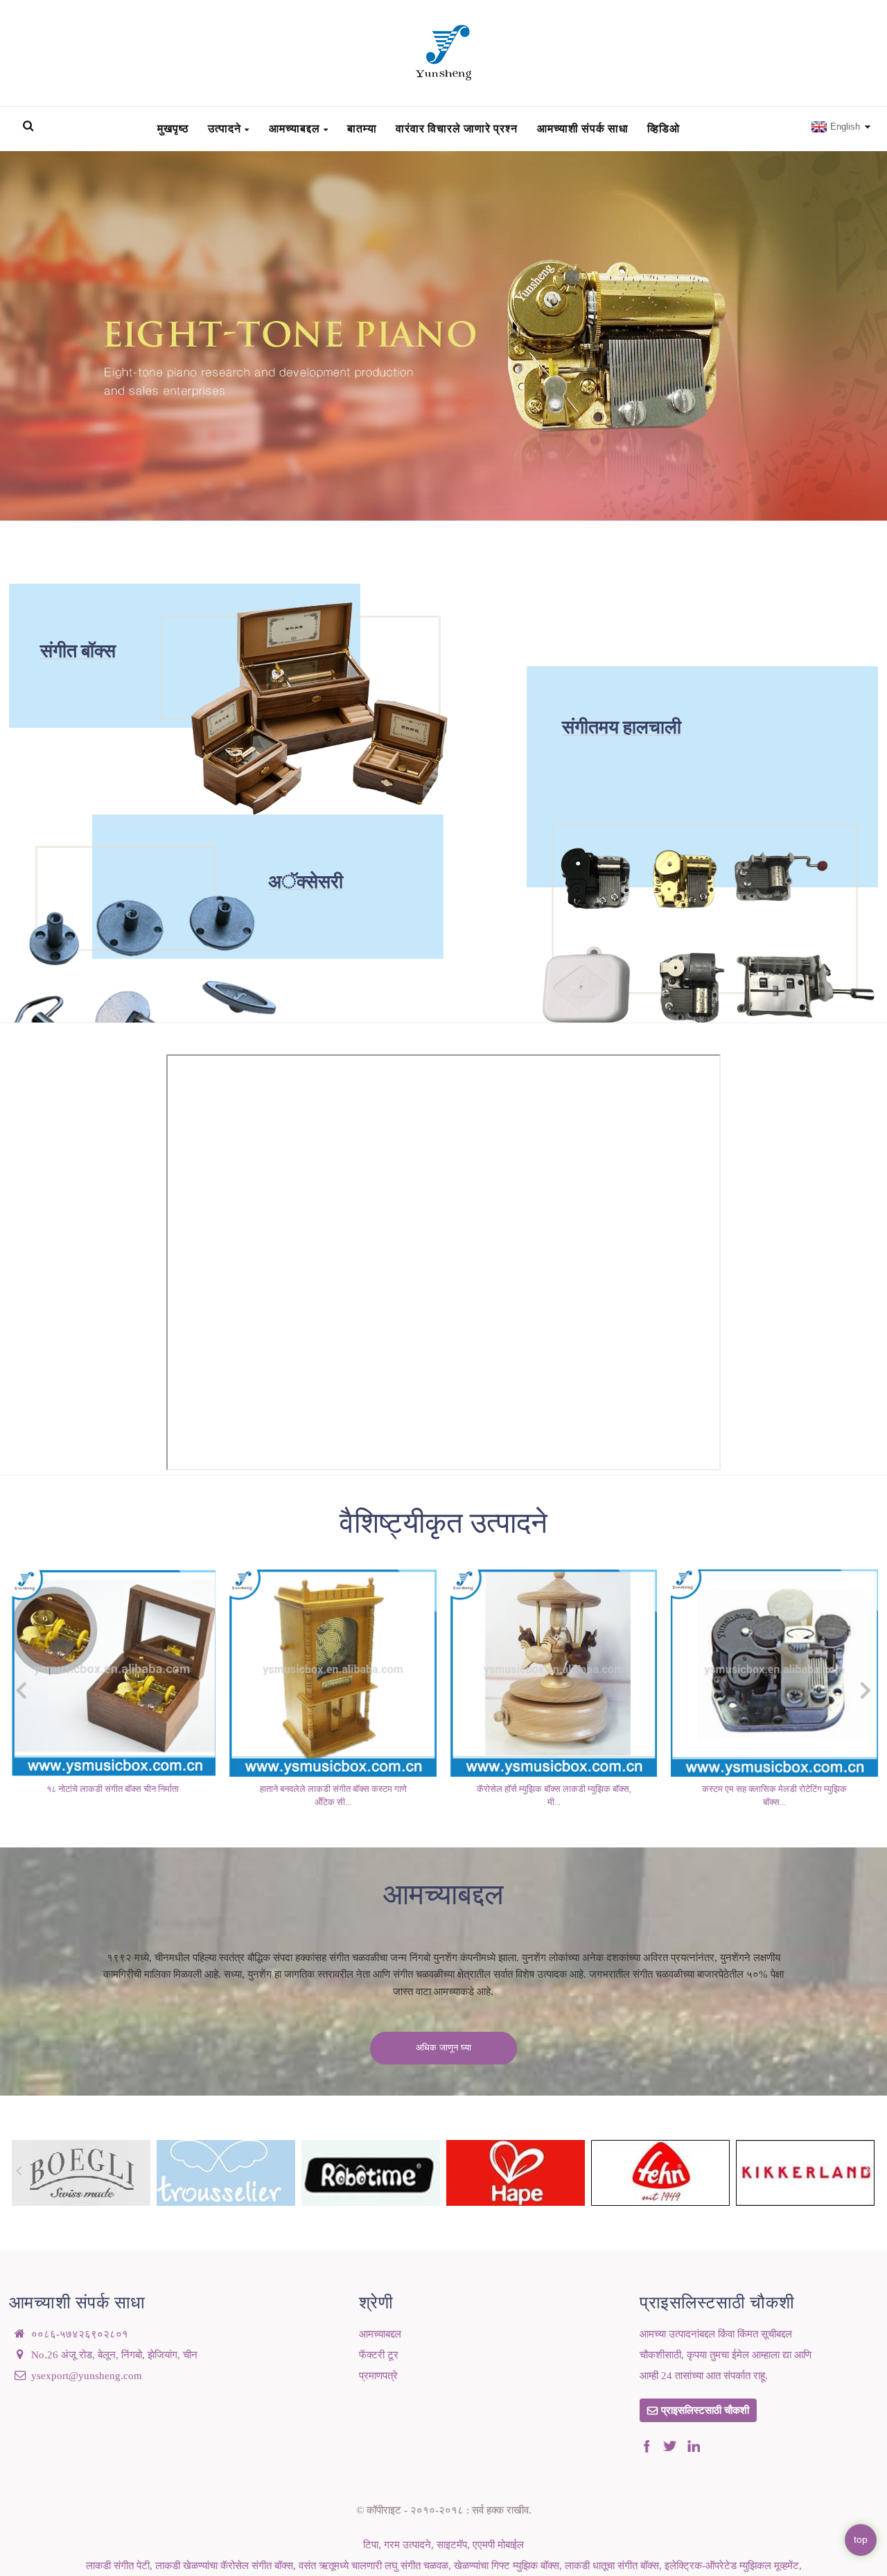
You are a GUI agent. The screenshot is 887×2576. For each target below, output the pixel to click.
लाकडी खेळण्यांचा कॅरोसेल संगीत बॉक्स (224, 2566)
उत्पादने (225, 128)
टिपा (371, 2545)
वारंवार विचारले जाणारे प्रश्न (457, 128)
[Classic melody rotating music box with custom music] (774, 1672)
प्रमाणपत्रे (378, 2376)
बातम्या (362, 128)
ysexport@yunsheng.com (87, 2376)
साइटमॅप (452, 2545)
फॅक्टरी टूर (379, 2355)
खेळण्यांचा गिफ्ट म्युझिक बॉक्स (507, 2566)
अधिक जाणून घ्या (443, 2048)
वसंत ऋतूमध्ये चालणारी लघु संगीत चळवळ (374, 2566)
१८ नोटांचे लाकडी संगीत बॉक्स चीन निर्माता (113, 1789)
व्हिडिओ (664, 128)
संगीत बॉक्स (78, 651)
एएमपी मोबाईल (498, 2545)
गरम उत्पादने (407, 2545)
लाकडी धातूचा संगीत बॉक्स (612, 2566)
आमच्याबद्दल (295, 128)
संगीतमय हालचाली (622, 727)
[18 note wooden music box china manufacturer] (113, 1672)
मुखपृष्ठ (173, 128)
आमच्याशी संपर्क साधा (583, 128)
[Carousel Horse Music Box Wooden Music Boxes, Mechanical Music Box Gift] (554, 1672)
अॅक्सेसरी (306, 883)
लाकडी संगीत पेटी (118, 2566)
